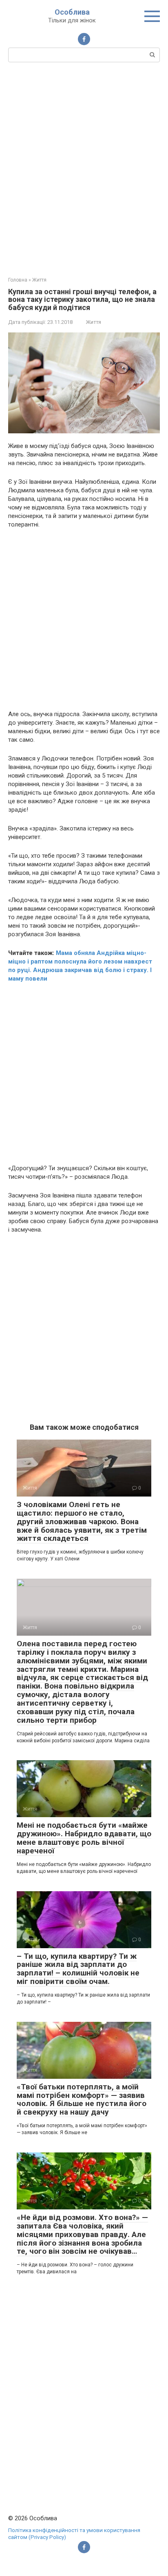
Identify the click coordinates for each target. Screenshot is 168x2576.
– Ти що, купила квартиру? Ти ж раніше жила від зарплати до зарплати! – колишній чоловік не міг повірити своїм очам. (78, 1969)
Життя (94, 322)
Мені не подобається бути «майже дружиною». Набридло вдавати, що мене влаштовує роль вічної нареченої (84, 1838)
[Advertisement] (84, 168)
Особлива (72, 12)
